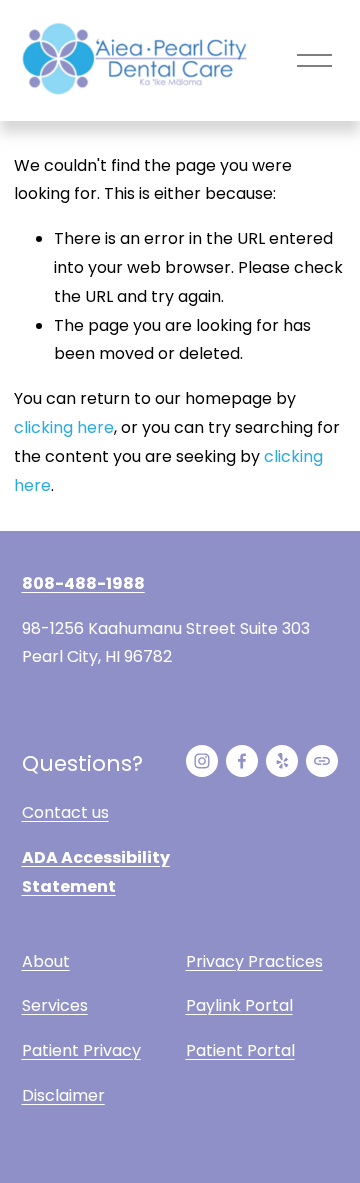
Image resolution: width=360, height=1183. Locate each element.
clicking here (64, 427)
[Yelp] (282, 761)
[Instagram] (202, 761)
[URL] (322, 761)
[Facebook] (242, 761)
